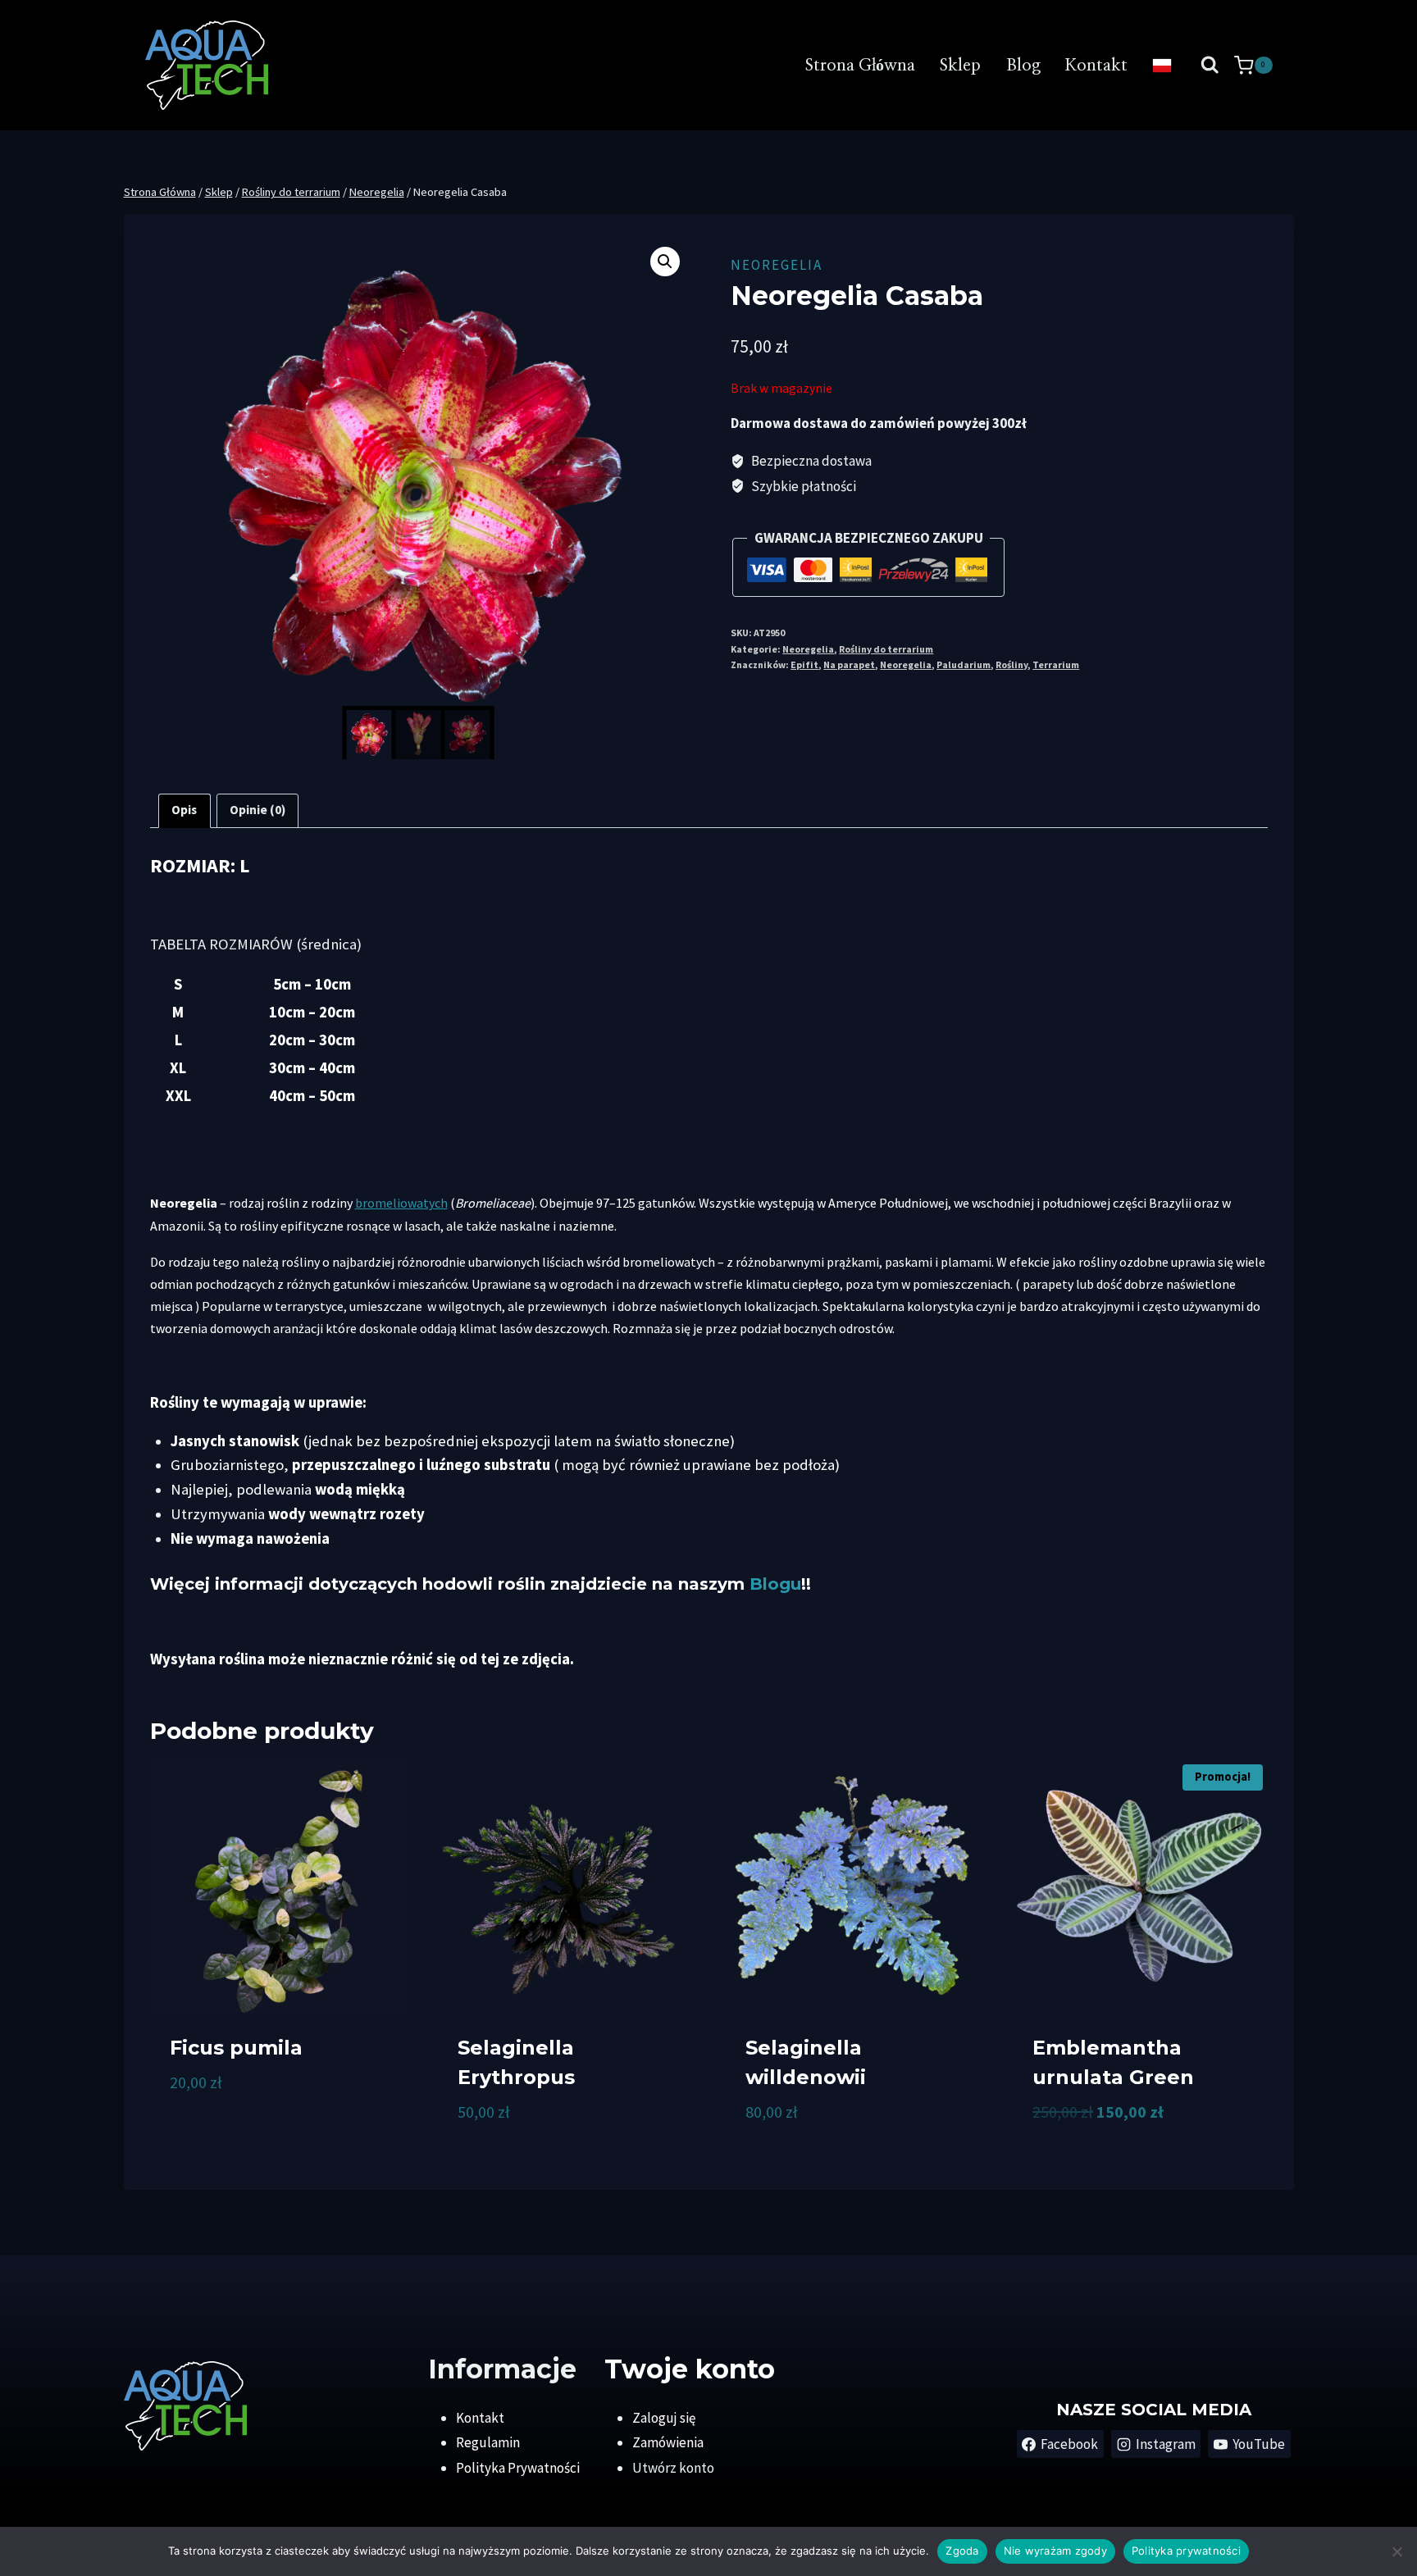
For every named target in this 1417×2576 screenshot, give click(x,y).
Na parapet (849, 664)
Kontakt (1096, 66)
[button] (665, 262)
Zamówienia (668, 2442)
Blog (1023, 66)
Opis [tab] (184, 810)
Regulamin (488, 2442)
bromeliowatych (401, 1203)
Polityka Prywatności (518, 2468)
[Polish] (1162, 66)
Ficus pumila (236, 2048)
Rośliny (1011, 664)
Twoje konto (690, 2369)
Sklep (960, 66)
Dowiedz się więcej (227, 2136)
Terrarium (1056, 664)
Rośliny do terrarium (886, 649)
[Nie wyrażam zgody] (1396, 2551)
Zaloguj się (664, 2418)
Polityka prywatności (1186, 2551)
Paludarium (964, 664)
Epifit (804, 664)
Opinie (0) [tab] (257, 810)
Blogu (775, 1584)
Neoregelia (777, 265)
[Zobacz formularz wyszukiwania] (1210, 65)
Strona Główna (860, 66)
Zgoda (962, 2551)
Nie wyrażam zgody (1055, 2551)
